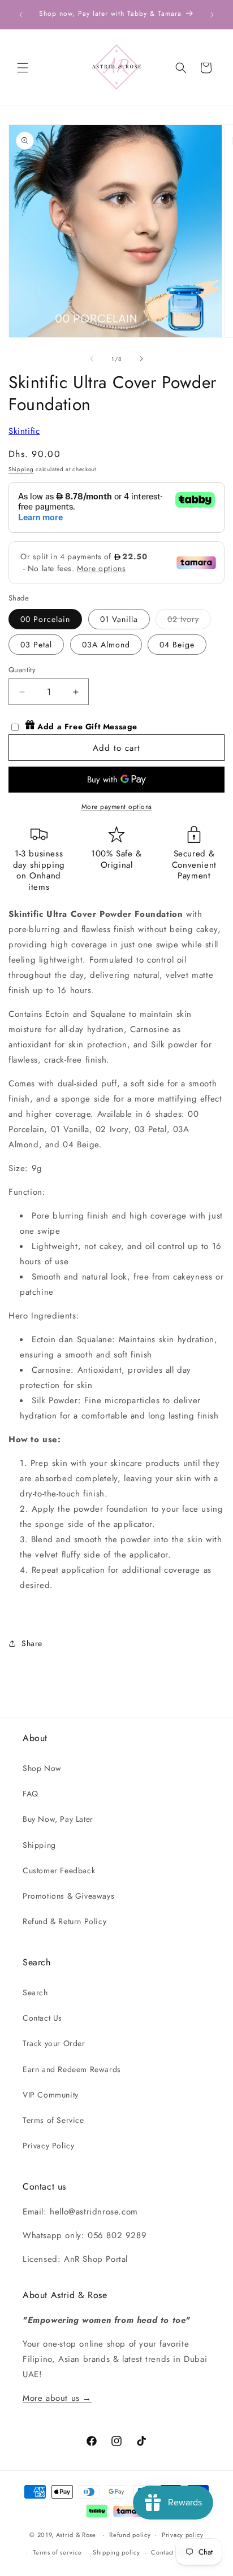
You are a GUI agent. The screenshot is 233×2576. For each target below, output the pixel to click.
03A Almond (106, 645)
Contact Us (42, 2018)
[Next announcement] (212, 15)
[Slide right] (141, 359)
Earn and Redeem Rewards (72, 2069)
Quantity (22, 670)
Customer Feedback (59, 1870)
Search (35, 1992)
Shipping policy (116, 2552)
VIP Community (51, 2095)
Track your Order (54, 2043)
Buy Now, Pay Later (58, 1819)
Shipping (21, 469)
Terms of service (57, 2552)
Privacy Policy (48, 2146)
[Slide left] (92, 359)
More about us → (57, 2398)
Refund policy (130, 2535)
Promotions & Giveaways (68, 1896)
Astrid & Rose (76, 2535)
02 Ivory (189, 621)
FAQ (31, 1794)
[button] (23, 68)
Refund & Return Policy (64, 1921)
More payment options (117, 807)
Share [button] (32, 1643)
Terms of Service (53, 2120)
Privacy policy (183, 2535)
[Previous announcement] (21, 15)
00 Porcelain (45, 619)
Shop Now (42, 1768)
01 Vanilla (119, 619)
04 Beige (177, 645)
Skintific (24, 431)
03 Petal (36, 645)
